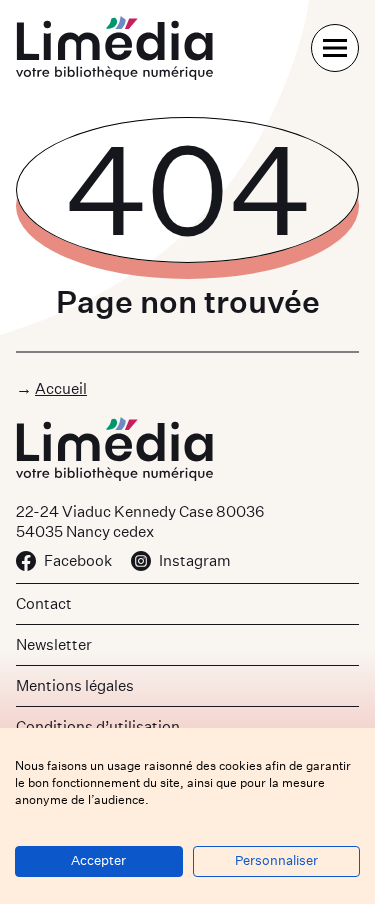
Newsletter (54, 644)
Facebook (78, 560)
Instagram (195, 560)
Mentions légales (75, 685)
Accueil (61, 388)
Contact (44, 603)
